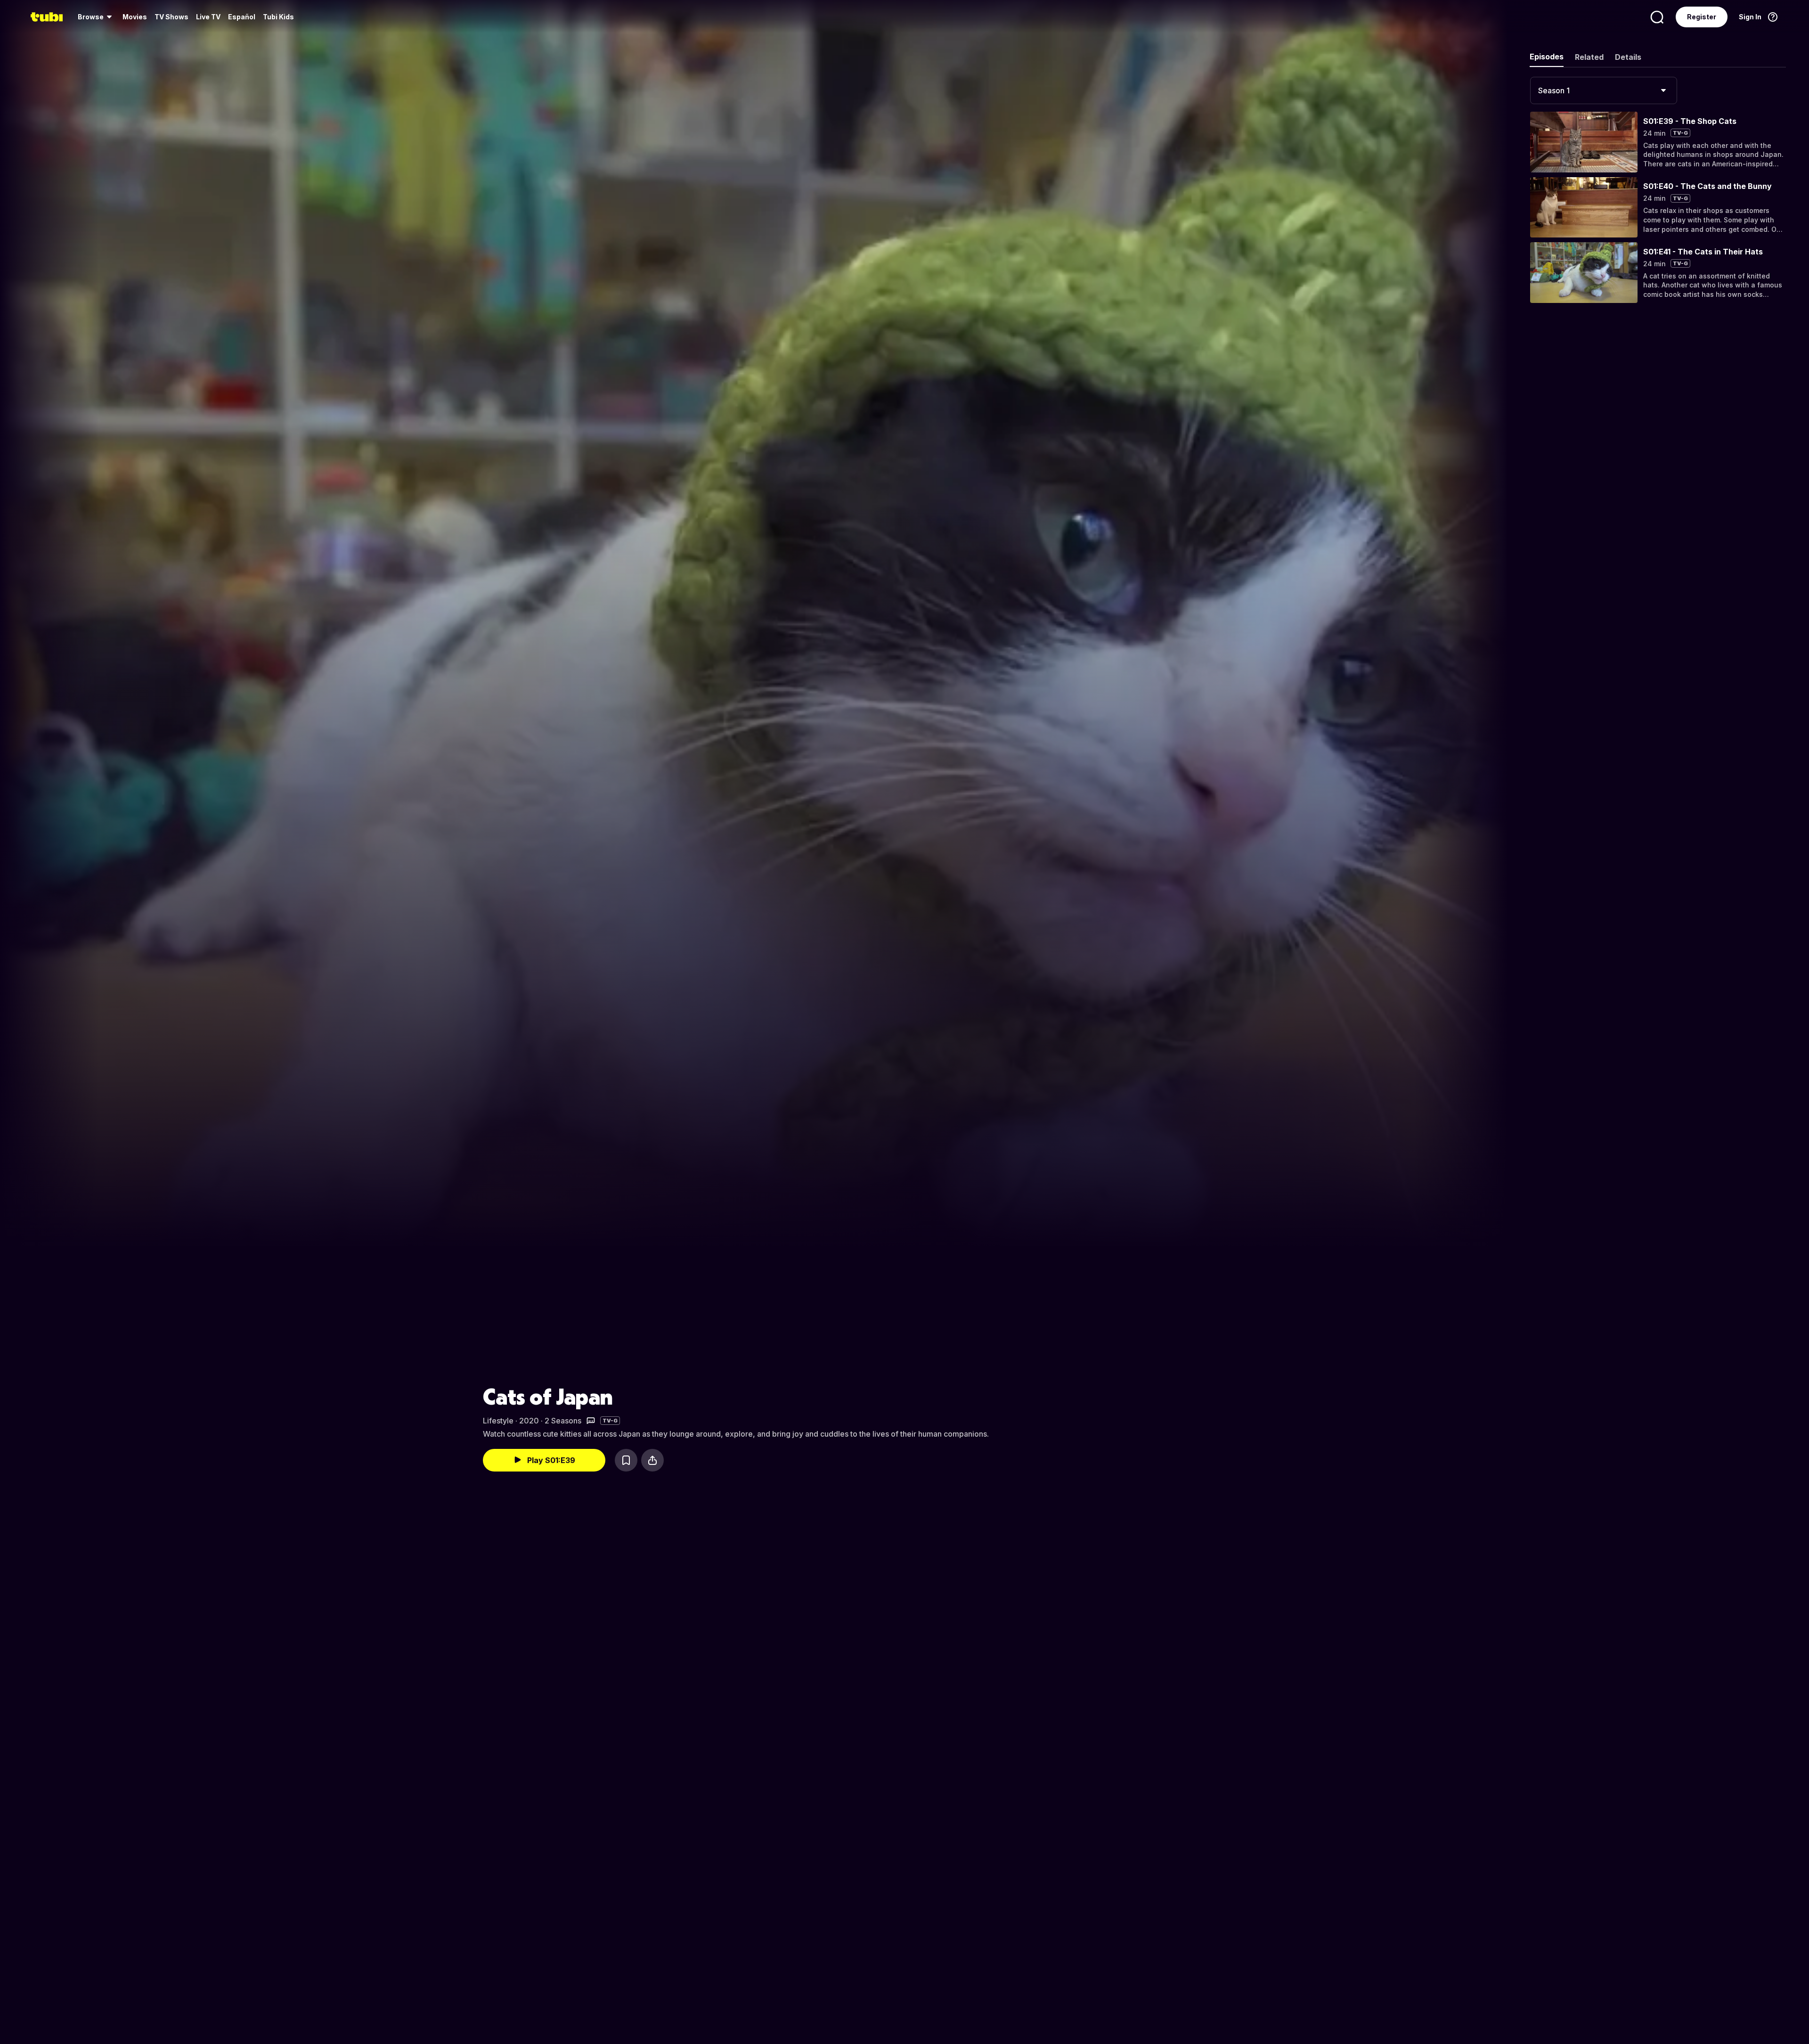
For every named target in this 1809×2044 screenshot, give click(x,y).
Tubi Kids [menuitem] (278, 17)
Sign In (1750, 17)
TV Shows (171, 17)
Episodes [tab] (1547, 57)
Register (1702, 17)
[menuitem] (96, 17)
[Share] (652, 1460)
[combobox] (1604, 90)
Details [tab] (1628, 57)
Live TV (208, 17)
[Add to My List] (626, 1460)
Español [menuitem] (242, 17)
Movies (135, 17)
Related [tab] (1589, 57)
